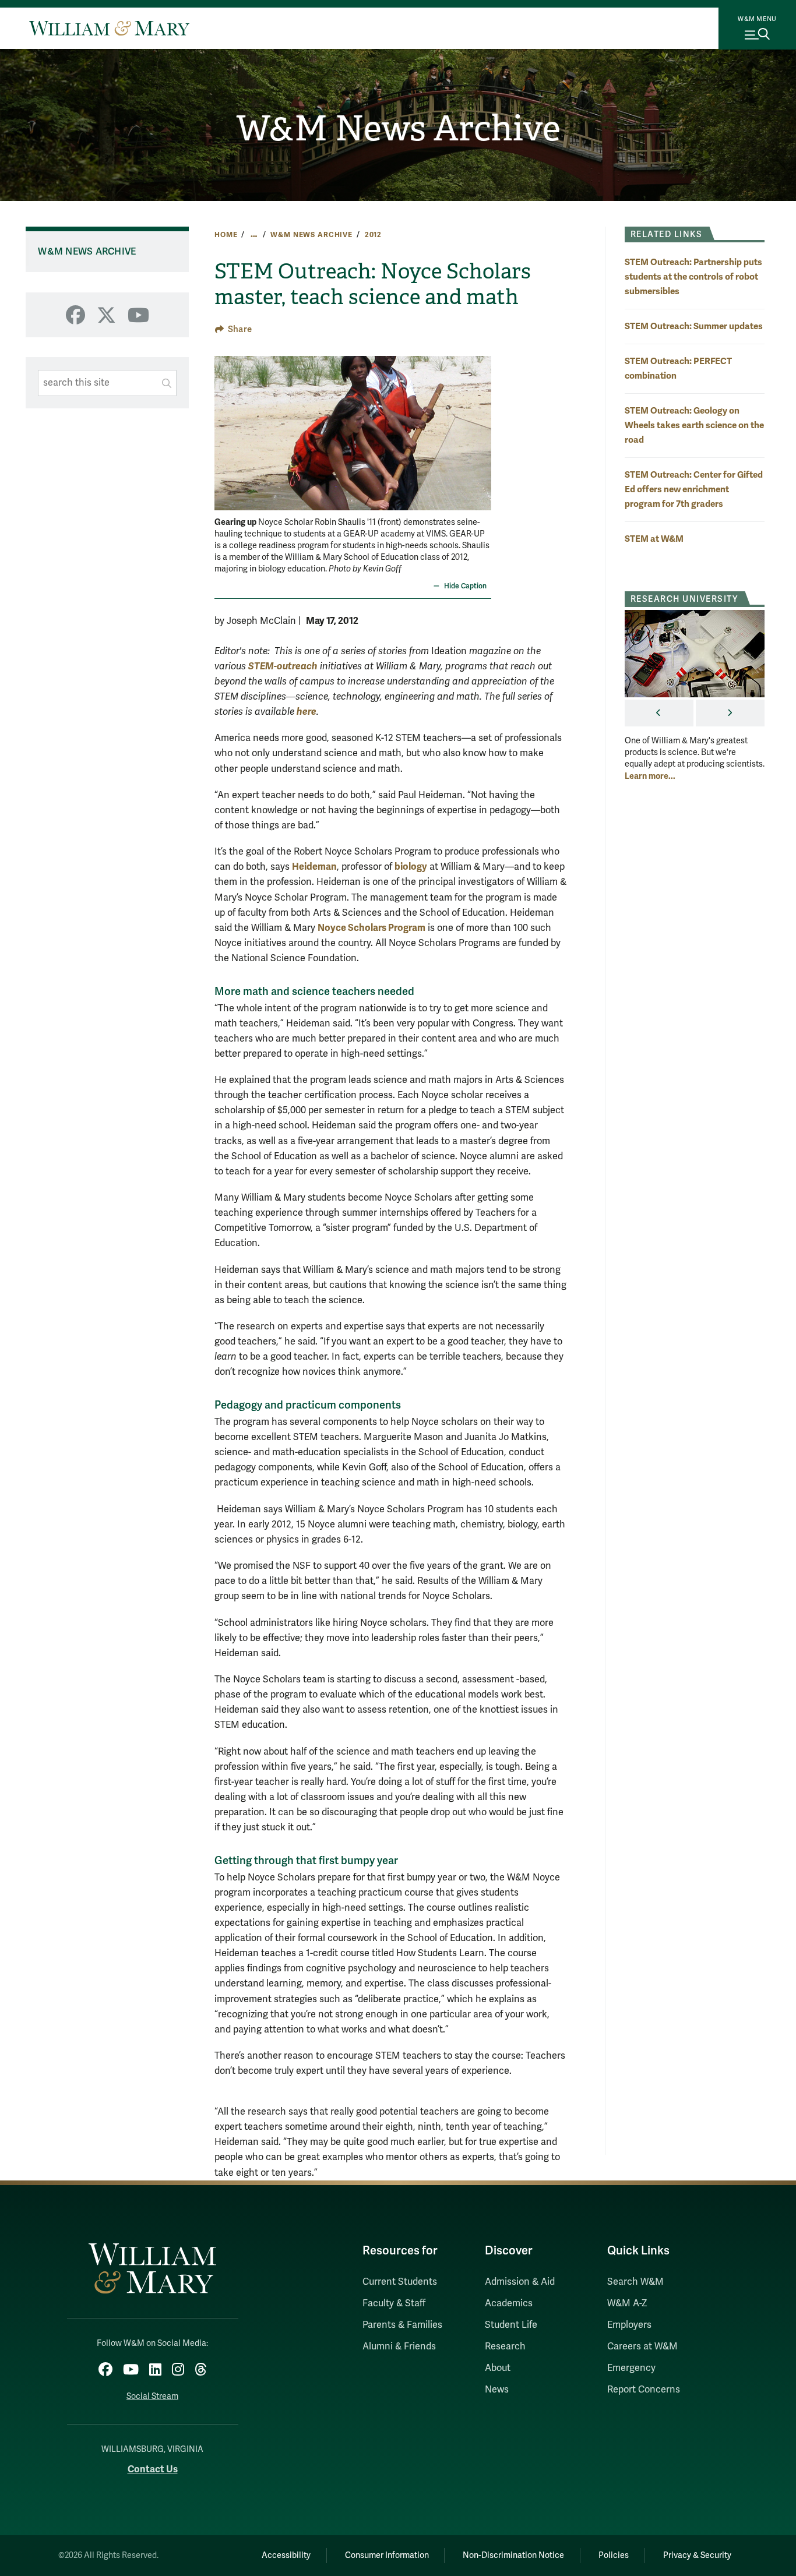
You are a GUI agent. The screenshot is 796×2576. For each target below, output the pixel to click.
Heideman (314, 867)
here (307, 712)
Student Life (511, 2325)
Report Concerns (644, 2390)
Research (505, 2346)
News (497, 2390)
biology (411, 867)
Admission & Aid (520, 2282)
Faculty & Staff (394, 2303)
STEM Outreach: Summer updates (694, 326)
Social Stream (152, 2396)
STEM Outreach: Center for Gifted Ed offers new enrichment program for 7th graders (694, 489)
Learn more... (650, 776)
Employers (629, 2325)
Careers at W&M (642, 2346)
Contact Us (153, 2469)
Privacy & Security (697, 2555)
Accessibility (286, 2555)
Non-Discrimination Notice (513, 2555)
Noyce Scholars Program (371, 928)
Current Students (400, 2282)
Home (226, 235)
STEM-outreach (283, 666)
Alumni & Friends (399, 2346)
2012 (373, 235)
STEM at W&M (654, 539)
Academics (509, 2303)
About (498, 2368)
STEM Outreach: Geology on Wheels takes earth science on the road (694, 425)
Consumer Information (387, 2555)
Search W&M (635, 2282)
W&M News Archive (398, 129)
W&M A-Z (627, 2303)
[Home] (109, 28)
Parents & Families (402, 2325)
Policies (614, 2555)
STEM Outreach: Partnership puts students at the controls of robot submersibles (693, 276)
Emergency (631, 2368)
